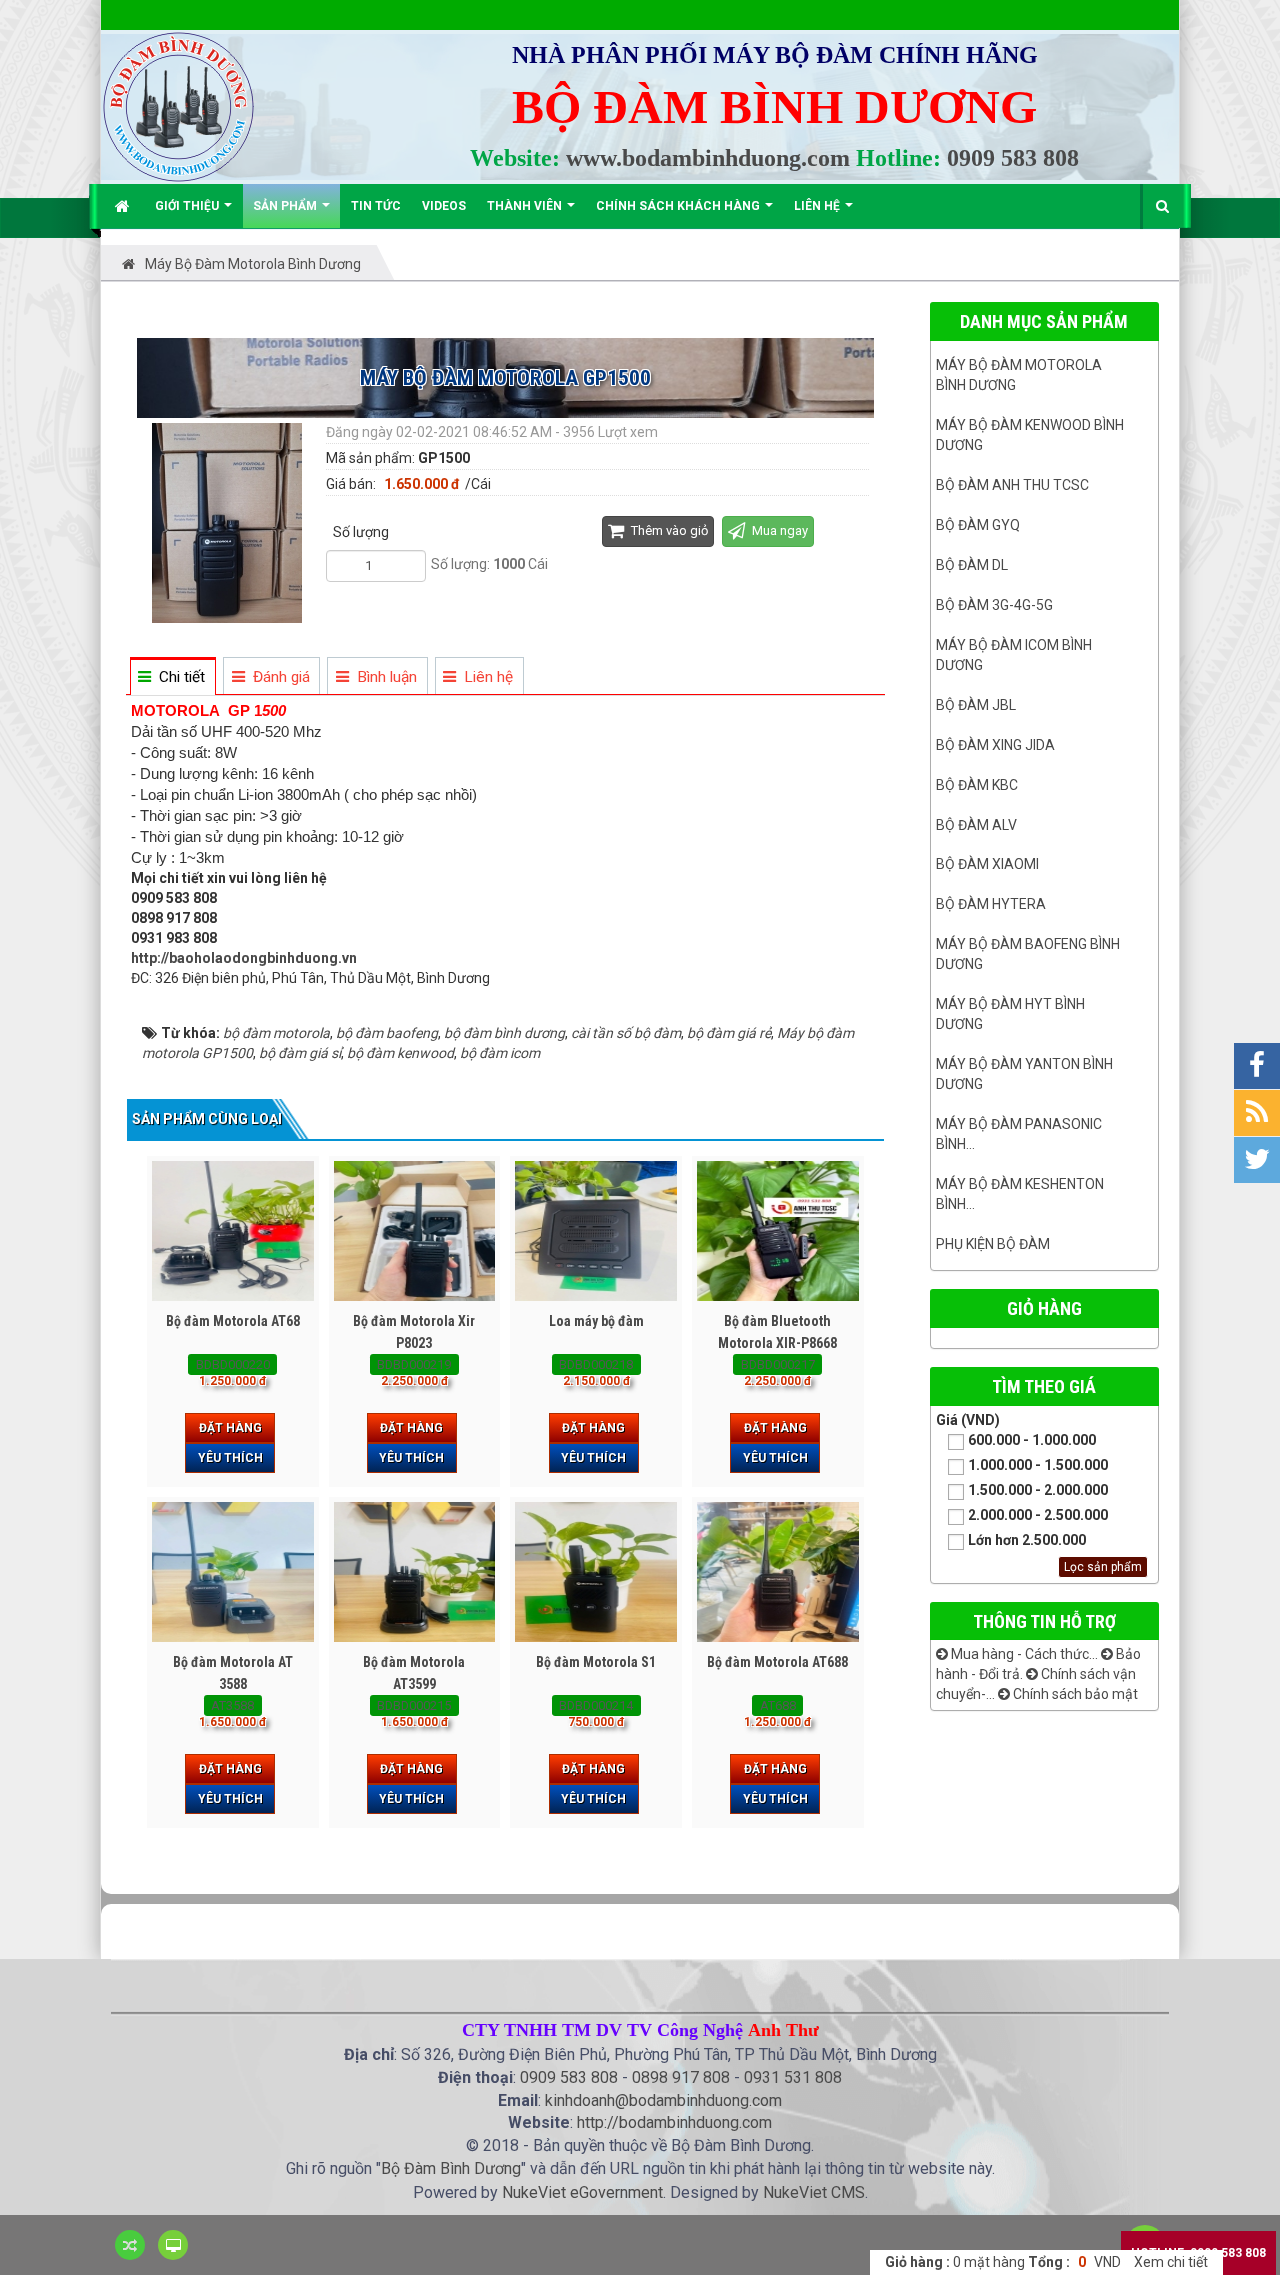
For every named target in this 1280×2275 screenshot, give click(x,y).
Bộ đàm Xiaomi (987, 864)
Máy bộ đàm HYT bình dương (1010, 1014)
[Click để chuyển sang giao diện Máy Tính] (173, 2245)
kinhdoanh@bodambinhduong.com (663, 2100)
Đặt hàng (230, 1428)
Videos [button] (444, 206)
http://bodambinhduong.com (674, 2122)
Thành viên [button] (526, 206)
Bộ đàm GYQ (978, 525)
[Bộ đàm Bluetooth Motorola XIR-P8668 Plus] (778, 1231)
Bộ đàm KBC (977, 785)
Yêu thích (230, 1458)
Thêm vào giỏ (668, 530)
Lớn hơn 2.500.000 (1027, 1540)
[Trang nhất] (124, 206)
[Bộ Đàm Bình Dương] (178, 106)
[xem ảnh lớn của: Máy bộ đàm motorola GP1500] (229, 522)
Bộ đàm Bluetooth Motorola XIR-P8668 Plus (777, 1343)
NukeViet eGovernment (582, 2192)
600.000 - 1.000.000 (1032, 1440)
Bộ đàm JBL (976, 705)
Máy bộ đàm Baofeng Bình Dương (1028, 954)
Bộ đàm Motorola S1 (596, 1662)
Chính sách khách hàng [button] (679, 206)
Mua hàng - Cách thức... (1023, 1654)
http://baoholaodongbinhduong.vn (244, 958)
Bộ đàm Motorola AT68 (233, 1321)
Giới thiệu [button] (188, 206)
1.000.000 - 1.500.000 (1038, 1465)
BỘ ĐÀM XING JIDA (995, 745)
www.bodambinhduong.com (708, 158)
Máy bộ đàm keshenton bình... (1020, 1194)
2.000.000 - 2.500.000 (1038, 1515)
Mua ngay (778, 530)
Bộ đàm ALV (976, 825)
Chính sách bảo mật (1074, 1694)
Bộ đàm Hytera (991, 904)
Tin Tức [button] (376, 206)
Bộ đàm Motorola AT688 (777, 1662)
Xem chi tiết (1171, 2262)
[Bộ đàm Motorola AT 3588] (233, 1572)
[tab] (172, 677)
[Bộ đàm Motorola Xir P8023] (415, 1231)
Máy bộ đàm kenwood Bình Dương (1030, 435)
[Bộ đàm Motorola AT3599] (415, 1572)
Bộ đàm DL (972, 565)
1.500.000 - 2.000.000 (1038, 1490)
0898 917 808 (681, 2077)
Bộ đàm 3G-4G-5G (994, 605)
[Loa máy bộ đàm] (596, 1231)
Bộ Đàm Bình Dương (451, 2168)
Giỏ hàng (1044, 1308)
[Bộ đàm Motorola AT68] (233, 1231)
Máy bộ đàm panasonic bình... (1019, 1134)
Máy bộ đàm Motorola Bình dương (1019, 375)
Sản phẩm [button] (286, 206)
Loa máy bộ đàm (596, 1321)
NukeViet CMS (814, 2192)
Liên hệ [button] (818, 206)
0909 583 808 (1013, 158)
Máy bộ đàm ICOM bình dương (1014, 655)
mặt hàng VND (1003, 2262)
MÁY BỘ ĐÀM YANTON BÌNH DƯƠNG (1024, 1074)
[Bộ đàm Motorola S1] (596, 1572)
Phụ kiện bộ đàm (993, 1244)
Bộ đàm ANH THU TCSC (1012, 485)
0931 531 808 (793, 2077)
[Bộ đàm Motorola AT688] (778, 1572)
